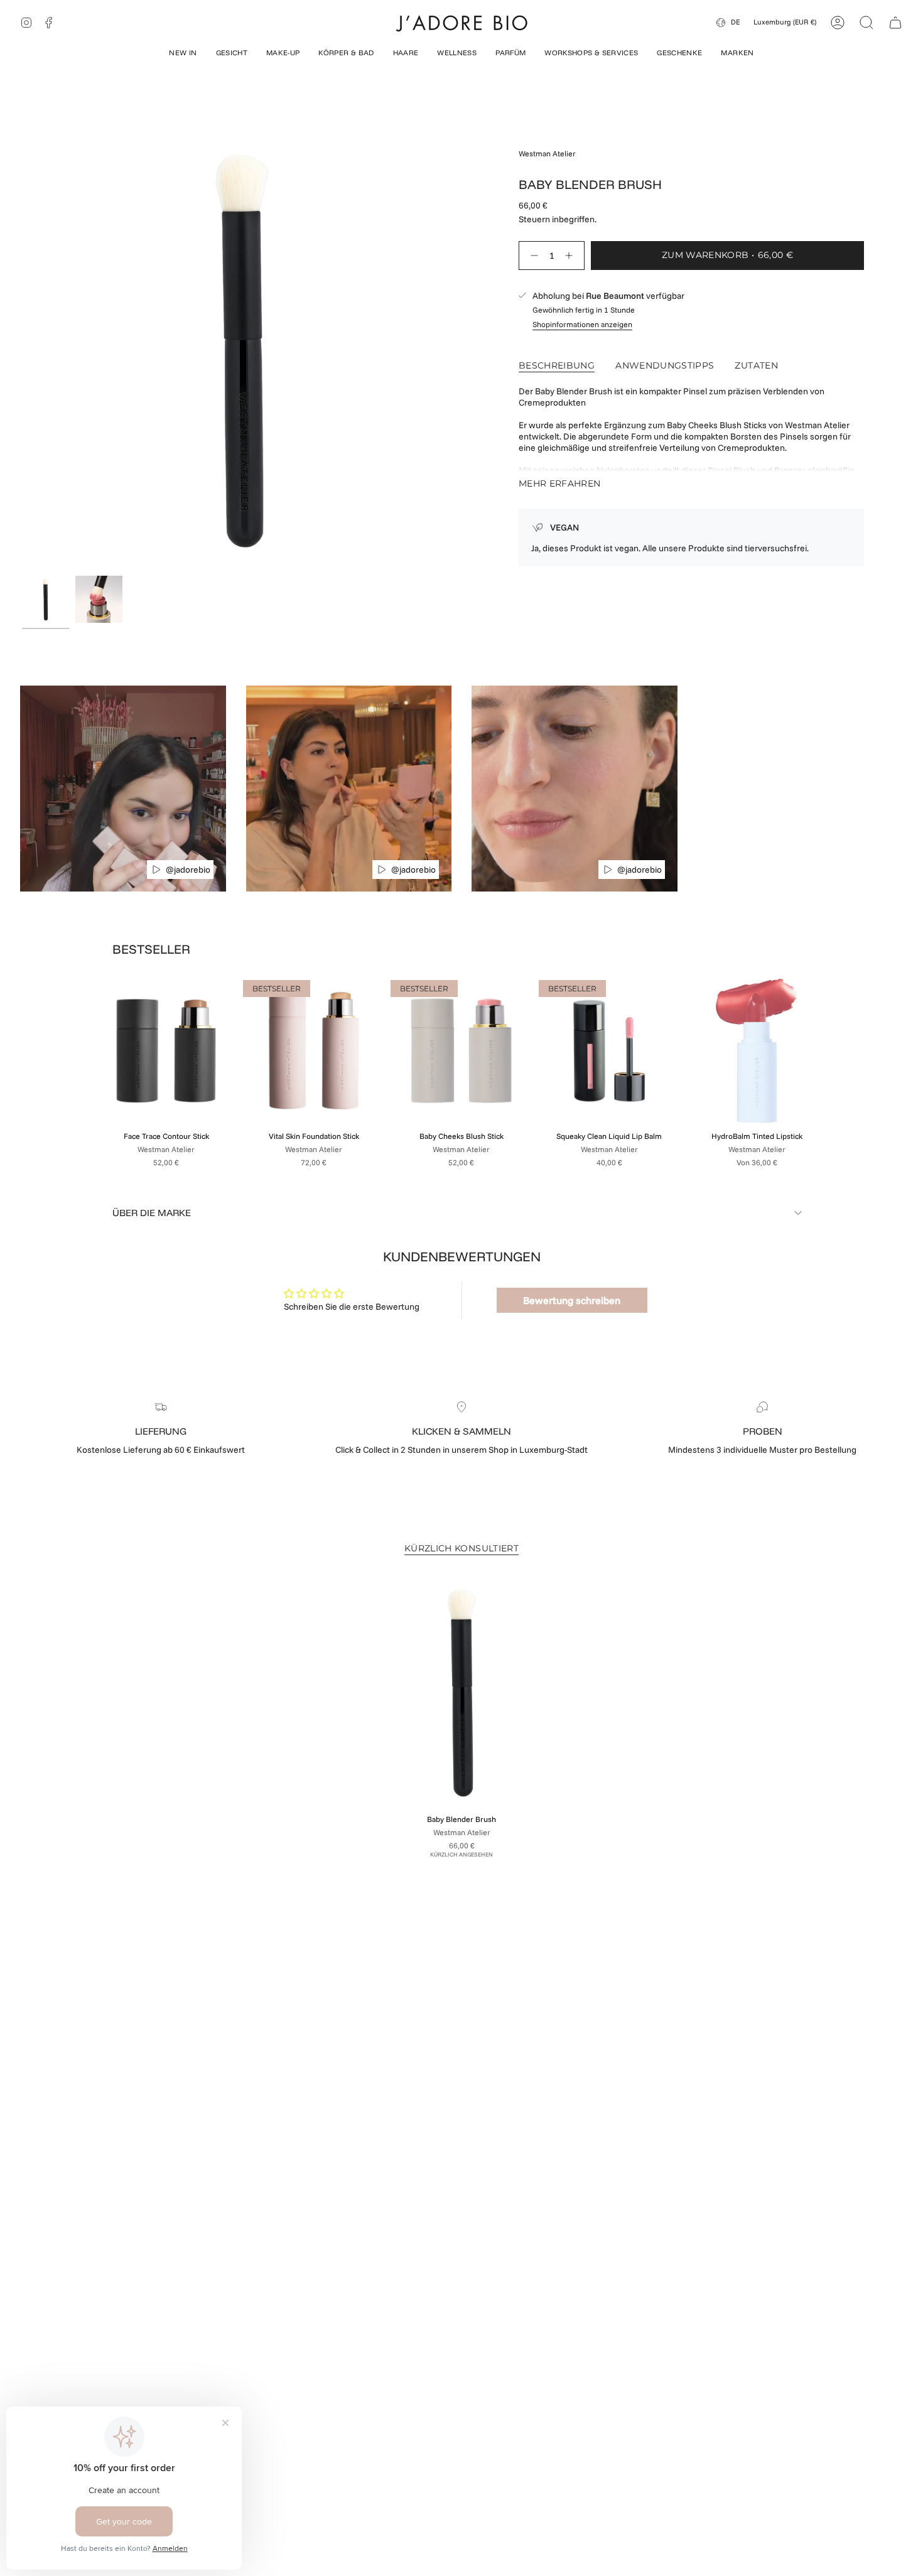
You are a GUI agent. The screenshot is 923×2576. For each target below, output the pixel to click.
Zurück (22, 350)
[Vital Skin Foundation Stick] (314, 1051)
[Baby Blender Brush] (462, 1693)
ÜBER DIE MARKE (152, 1213)
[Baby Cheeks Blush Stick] (461, 1051)
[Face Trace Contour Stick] (166, 1051)
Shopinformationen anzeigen (582, 324)
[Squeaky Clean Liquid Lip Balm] (609, 1051)
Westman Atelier (547, 154)
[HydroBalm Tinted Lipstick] (757, 1051)
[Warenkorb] (895, 23)
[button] (183, 54)
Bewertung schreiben (572, 1300)
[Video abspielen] (156, 870)
